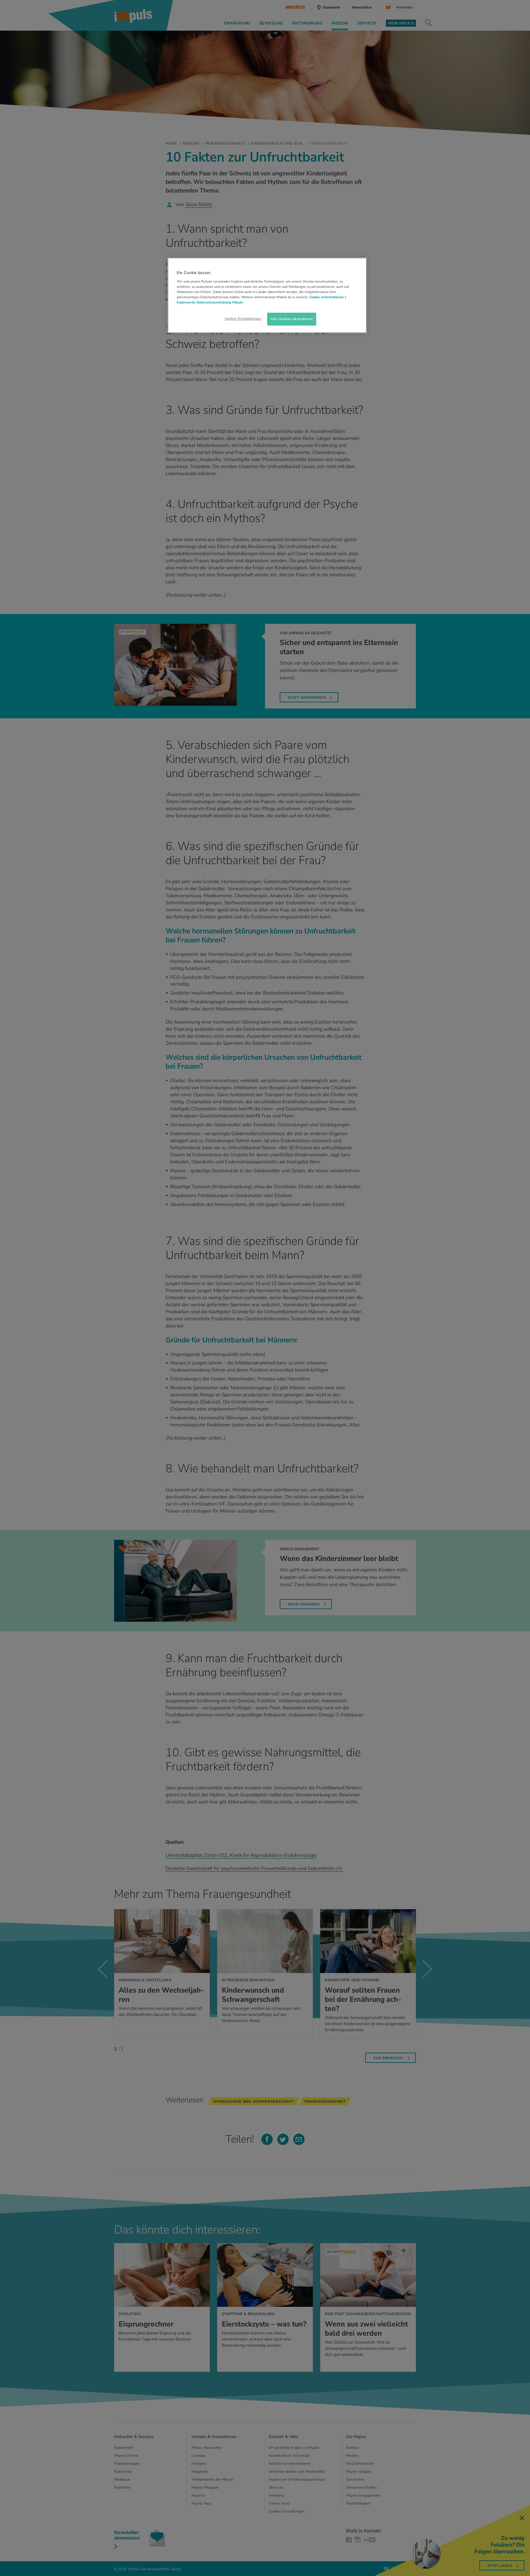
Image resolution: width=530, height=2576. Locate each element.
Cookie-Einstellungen (243, 319)
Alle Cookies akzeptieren (292, 319)
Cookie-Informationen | (328, 297)
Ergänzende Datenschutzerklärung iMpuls (210, 302)
